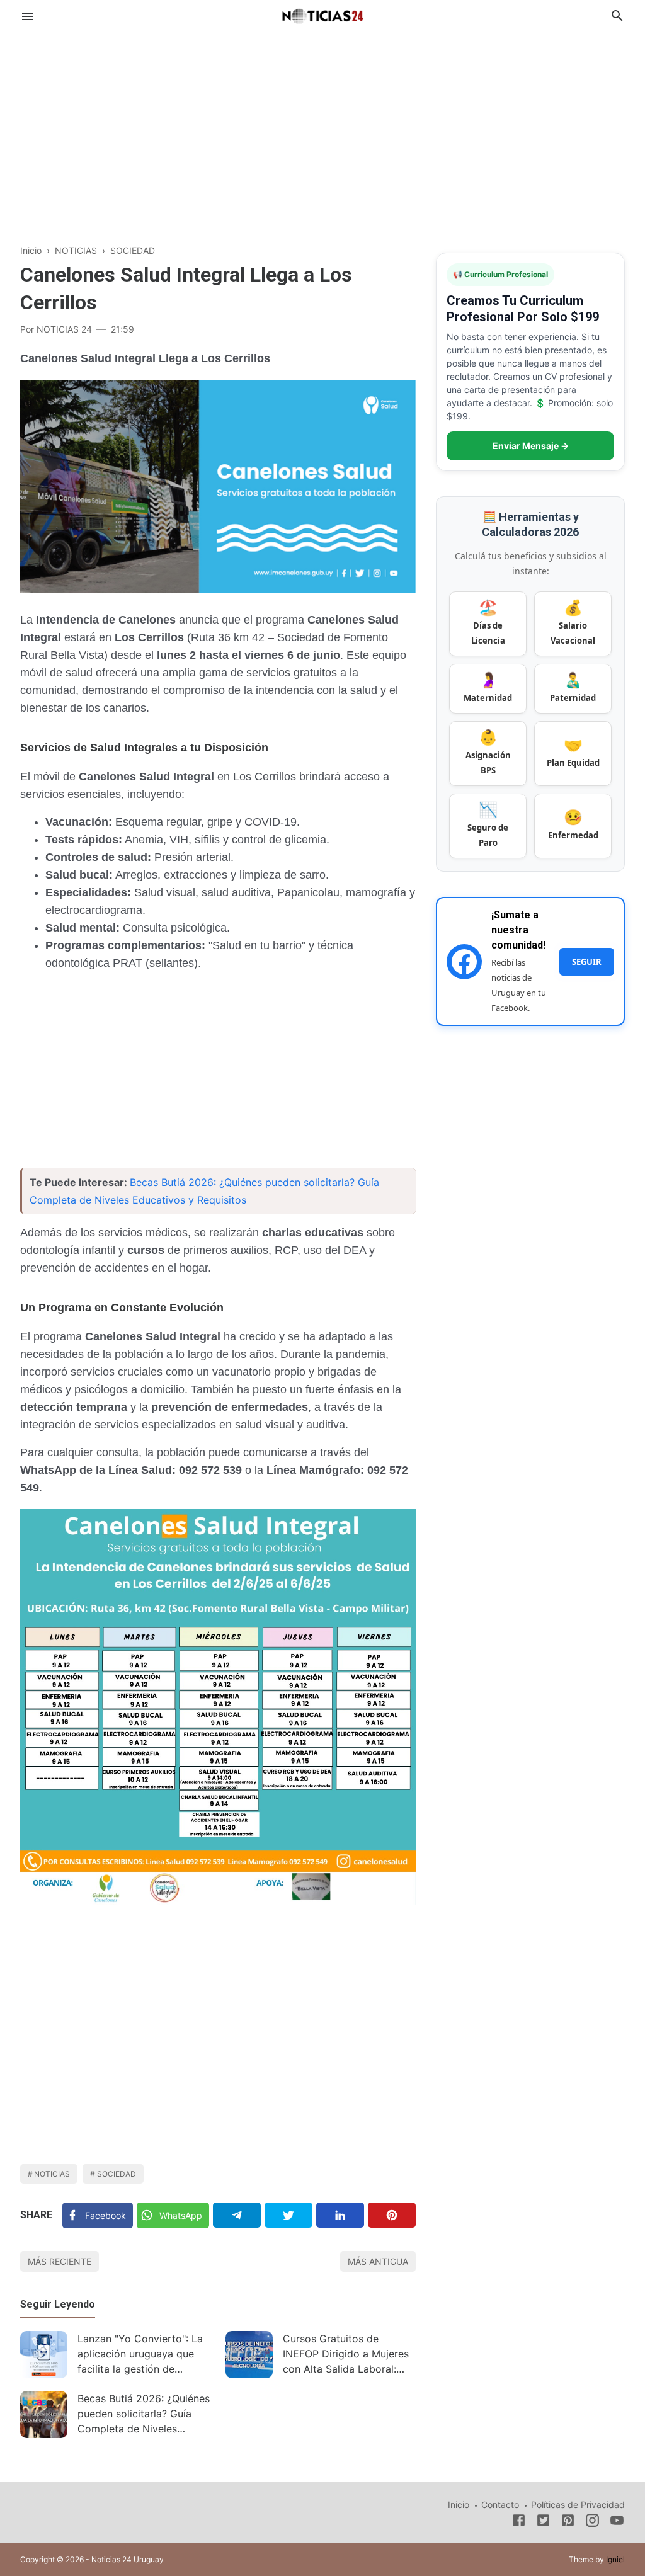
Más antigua (378, 2261)
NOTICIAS (52, 2174)
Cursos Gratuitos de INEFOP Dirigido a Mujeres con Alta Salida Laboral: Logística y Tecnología (346, 2355)
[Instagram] (592, 2522)
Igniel (615, 2559)
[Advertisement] (322, 135)
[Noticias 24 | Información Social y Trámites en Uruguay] (322, 14)
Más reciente (60, 2261)
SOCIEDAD (117, 2174)
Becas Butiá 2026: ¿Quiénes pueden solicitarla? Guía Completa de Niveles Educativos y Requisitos (144, 2415)
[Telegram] (237, 2215)
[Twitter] (288, 2215)
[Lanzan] (44, 2355)
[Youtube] (617, 2522)
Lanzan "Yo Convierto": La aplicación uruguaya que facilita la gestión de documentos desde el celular (140, 2355)
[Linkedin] (340, 2215)
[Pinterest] (392, 2215)
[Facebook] (519, 2522)
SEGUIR (587, 962)
